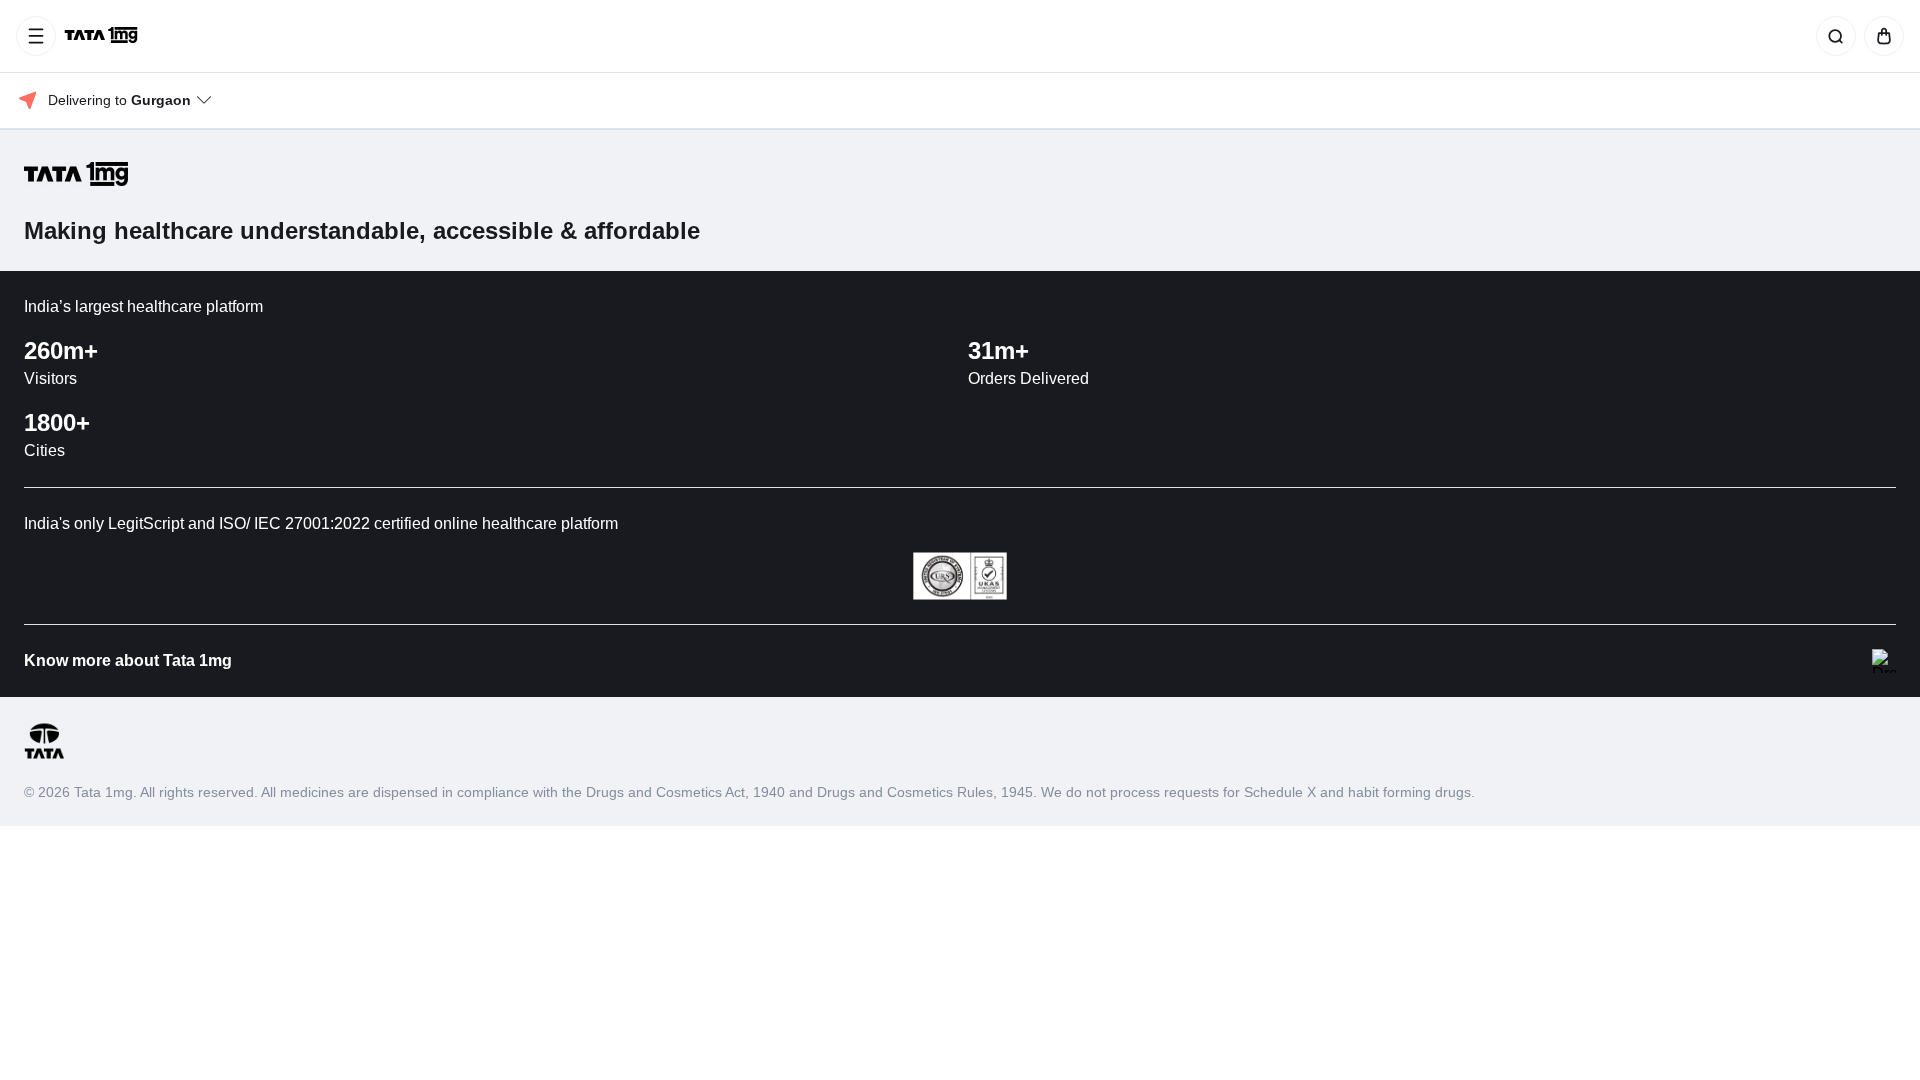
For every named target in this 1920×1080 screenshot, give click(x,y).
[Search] (1832, 36)
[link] (103, 36)
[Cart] (1880, 36)
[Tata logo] (44, 755)
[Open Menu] (36, 36)
